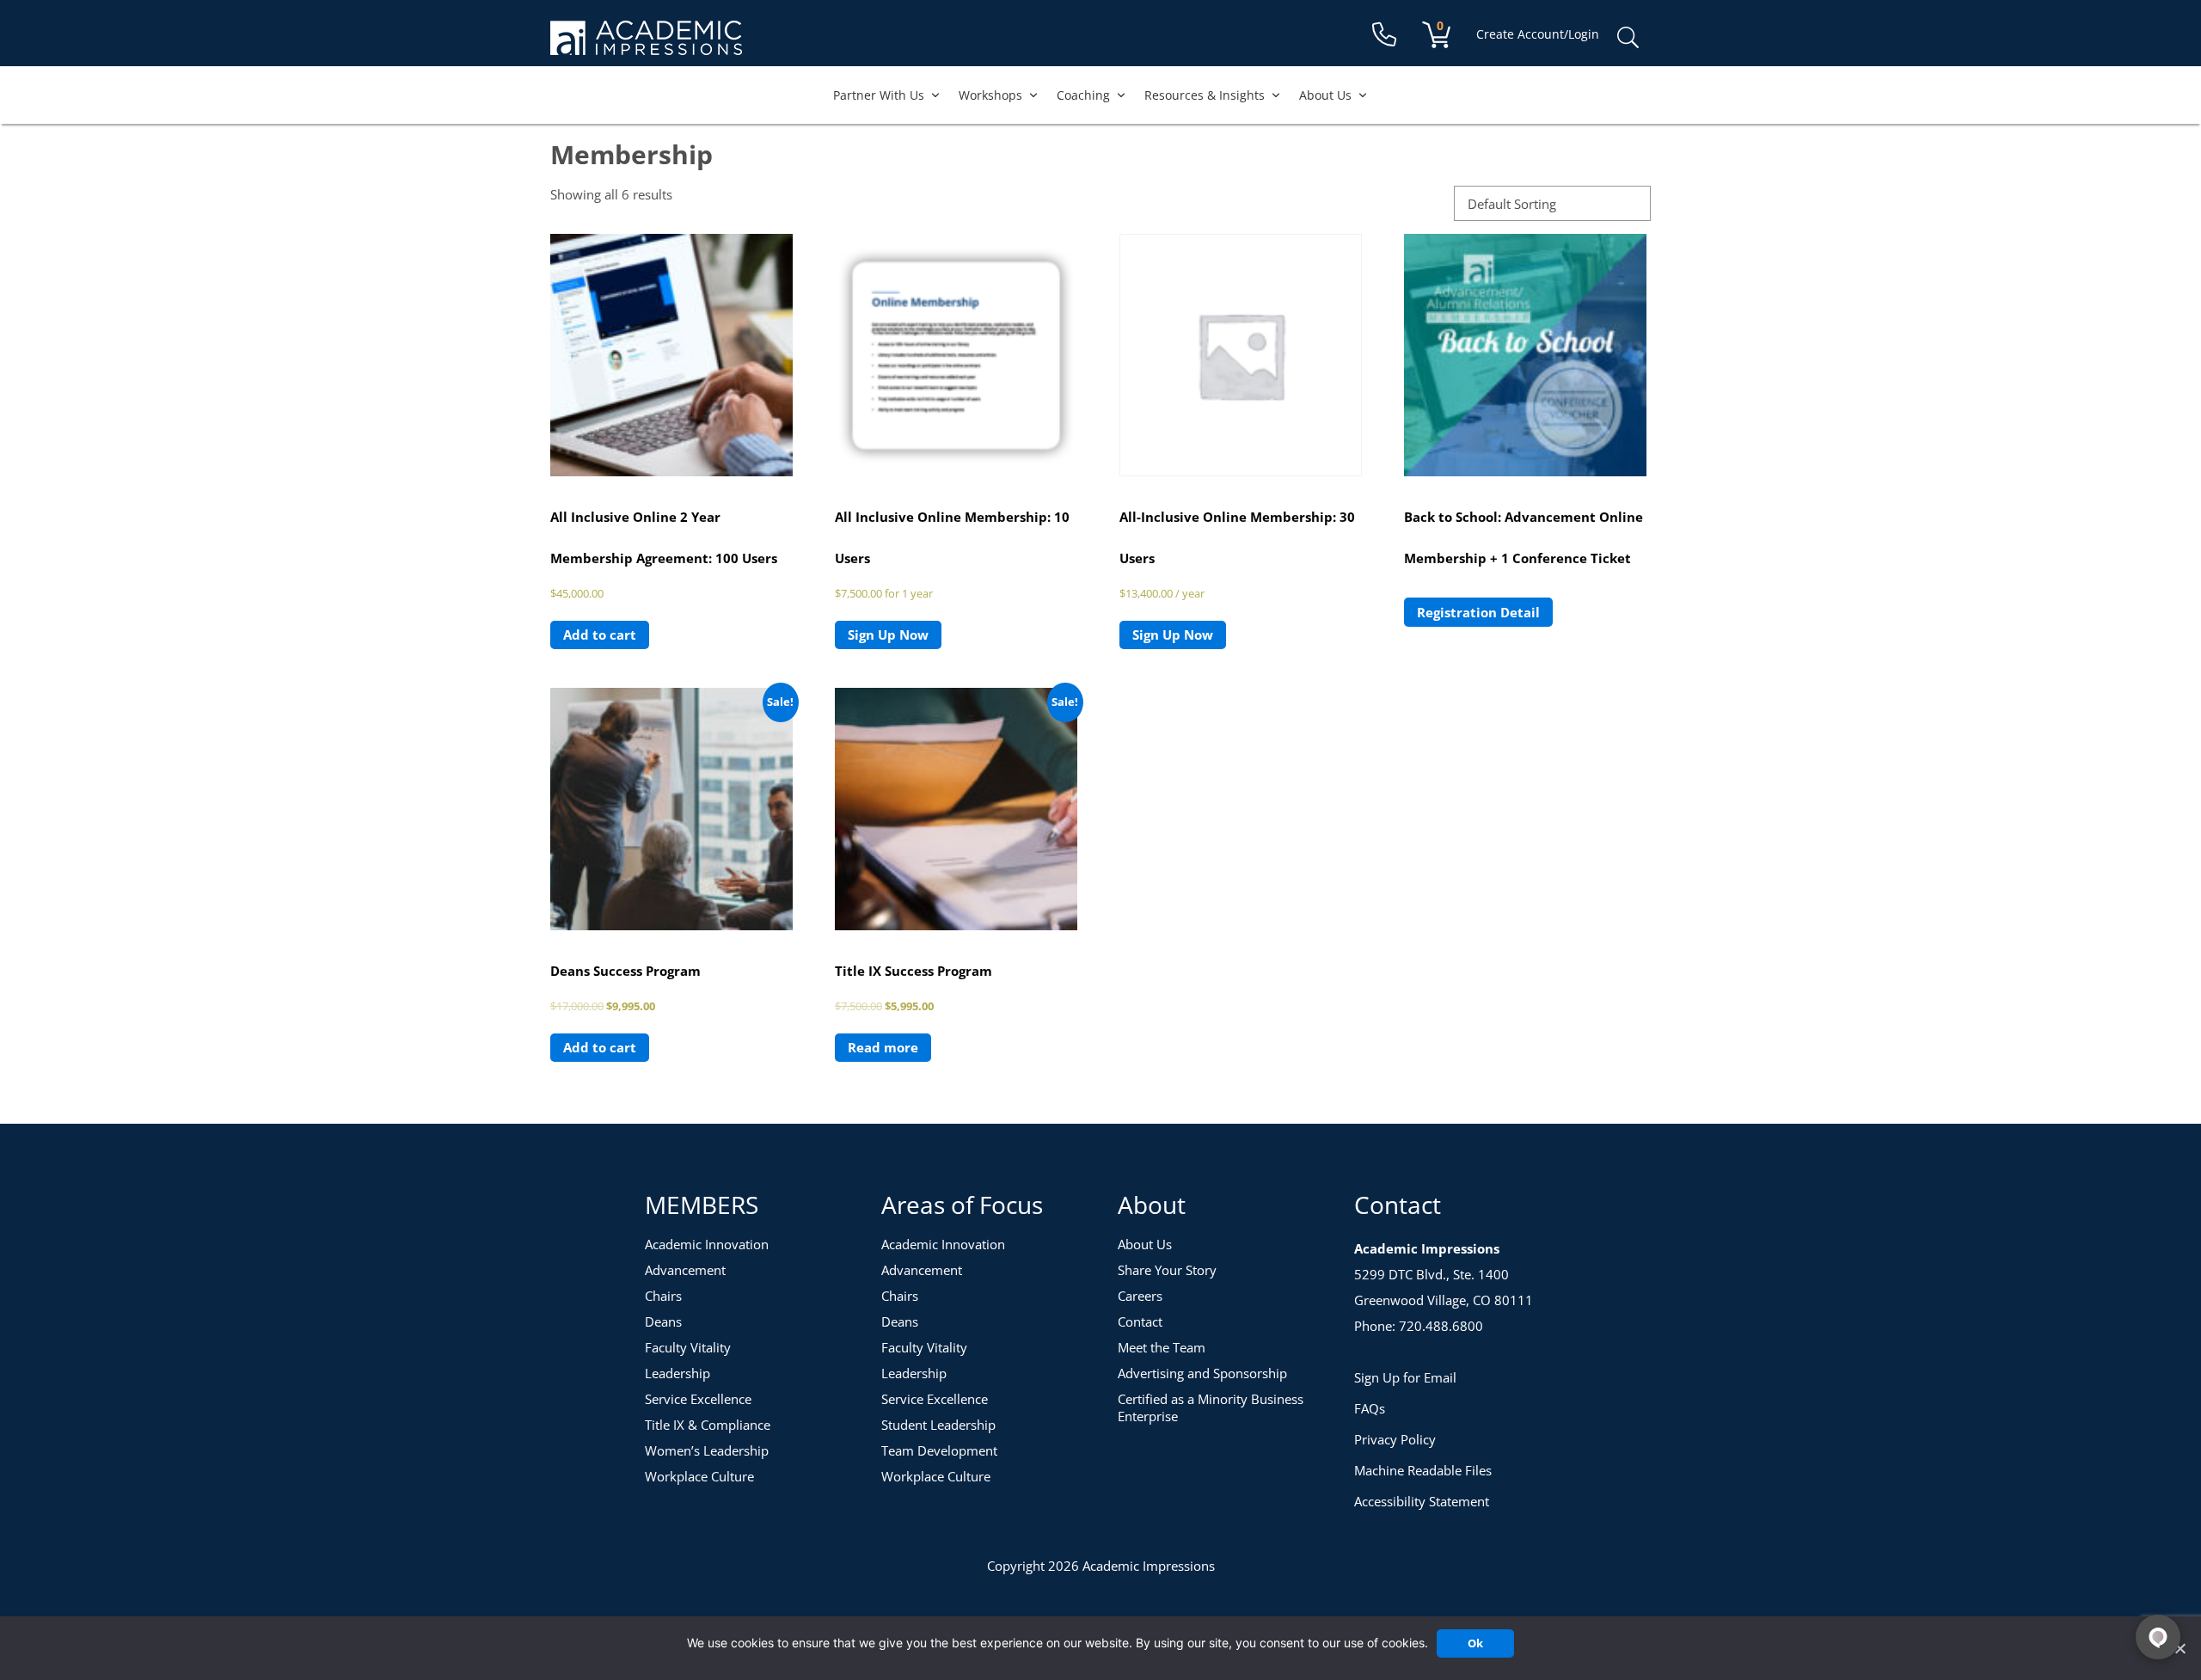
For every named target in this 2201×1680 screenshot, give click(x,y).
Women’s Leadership (707, 1450)
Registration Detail (1478, 612)
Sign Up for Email (1405, 1377)
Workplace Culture (699, 1476)
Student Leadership (938, 1425)
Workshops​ (990, 95)
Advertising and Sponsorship (1202, 1373)
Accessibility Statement (1422, 1501)
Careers (1140, 1296)
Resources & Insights (1205, 95)
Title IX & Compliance (708, 1425)
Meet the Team (1162, 1347)
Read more (883, 1047)
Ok (1475, 1643)
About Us (1325, 95)
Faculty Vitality (688, 1347)
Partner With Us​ (879, 95)
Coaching (1083, 95)
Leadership (677, 1373)
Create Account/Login (1538, 34)
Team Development (939, 1450)
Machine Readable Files (1423, 1470)
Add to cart (600, 635)
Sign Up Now (888, 635)
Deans (663, 1321)
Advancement (685, 1270)
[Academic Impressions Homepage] (646, 45)
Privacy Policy (1395, 1439)
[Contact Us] (1384, 35)
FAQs (1370, 1408)
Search (1628, 38)
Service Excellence (698, 1399)
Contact (1140, 1321)
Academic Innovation (707, 1244)
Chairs (663, 1296)
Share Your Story (1167, 1270)
